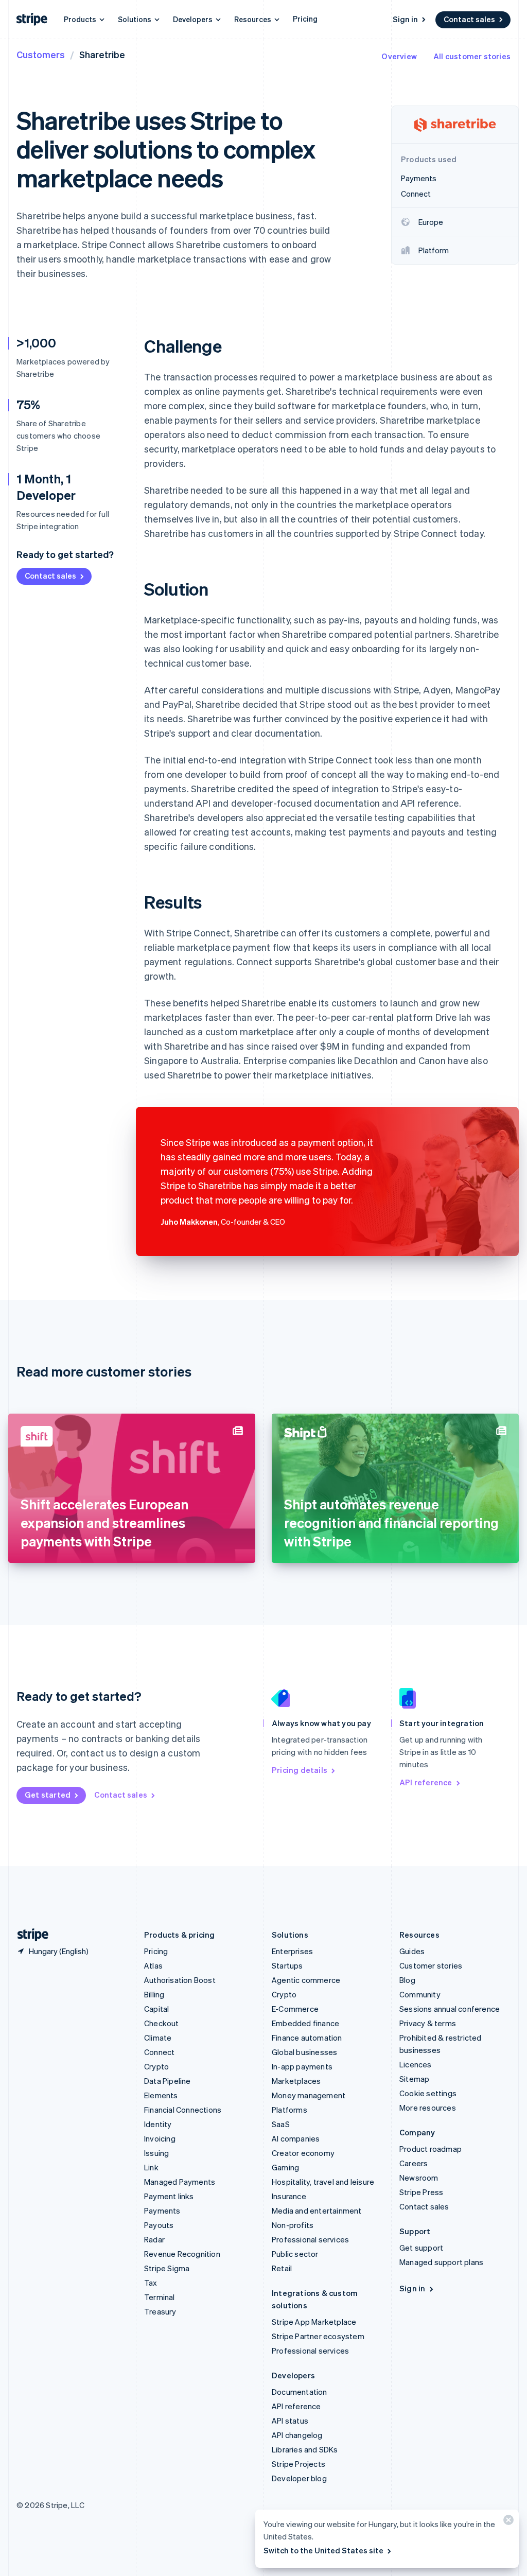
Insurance (289, 2196)
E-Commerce (295, 2009)
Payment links (169, 2196)
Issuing (156, 2153)
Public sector (295, 2254)
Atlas (153, 1965)
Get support (421, 2248)
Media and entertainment (317, 2211)
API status (290, 2421)
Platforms (289, 2110)
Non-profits (293, 2225)
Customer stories (431, 1965)
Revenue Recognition (182, 2254)
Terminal (160, 2297)
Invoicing (160, 2138)
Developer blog (299, 2478)
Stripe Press (421, 2192)
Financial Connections (183, 2110)
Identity (158, 2124)
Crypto (156, 2066)
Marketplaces (296, 2081)
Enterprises (292, 1951)
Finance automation (307, 2038)
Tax (151, 2283)
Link (151, 2167)
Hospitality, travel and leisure (323, 2182)
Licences (416, 2064)
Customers (41, 54)
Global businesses (304, 2052)
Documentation (300, 2392)
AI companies (296, 2138)
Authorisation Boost (180, 1980)
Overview (399, 56)
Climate (158, 2038)
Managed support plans (441, 2262)
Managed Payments (180, 2182)
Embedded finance (305, 2023)
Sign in (405, 19)
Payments (162, 2211)
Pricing (305, 19)
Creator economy (303, 2153)
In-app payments (302, 2066)
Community (420, 1994)
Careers (414, 2163)
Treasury (160, 2311)
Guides (412, 1951)
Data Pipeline (168, 2081)
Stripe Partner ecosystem (318, 2336)
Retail (282, 2268)
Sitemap (414, 2079)
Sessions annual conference (450, 2009)
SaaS (281, 2124)
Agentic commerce (306, 1980)
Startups (287, 1965)
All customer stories (472, 56)
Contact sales (469, 19)
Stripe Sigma (167, 2268)
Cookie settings (428, 2093)
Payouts (159, 2225)
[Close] (507, 2522)
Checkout (162, 2023)
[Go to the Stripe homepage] (29, 1935)
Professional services (310, 2239)
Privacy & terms (428, 2023)
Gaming (285, 2167)
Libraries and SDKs (305, 2449)
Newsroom (419, 2178)
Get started (48, 1795)
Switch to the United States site (323, 2550)
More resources (428, 2108)
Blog (407, 1980)
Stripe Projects (298, 2464)
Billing (154, 1994)
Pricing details (300, 1770)
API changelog (297, 2435)
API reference (426, 1782)
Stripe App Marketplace (314, 2322)
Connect (159, 2052)
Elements (161, 2095)
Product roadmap (431, 2149)
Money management (309, 2095)
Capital (156, 2009)
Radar (154, 2239)
